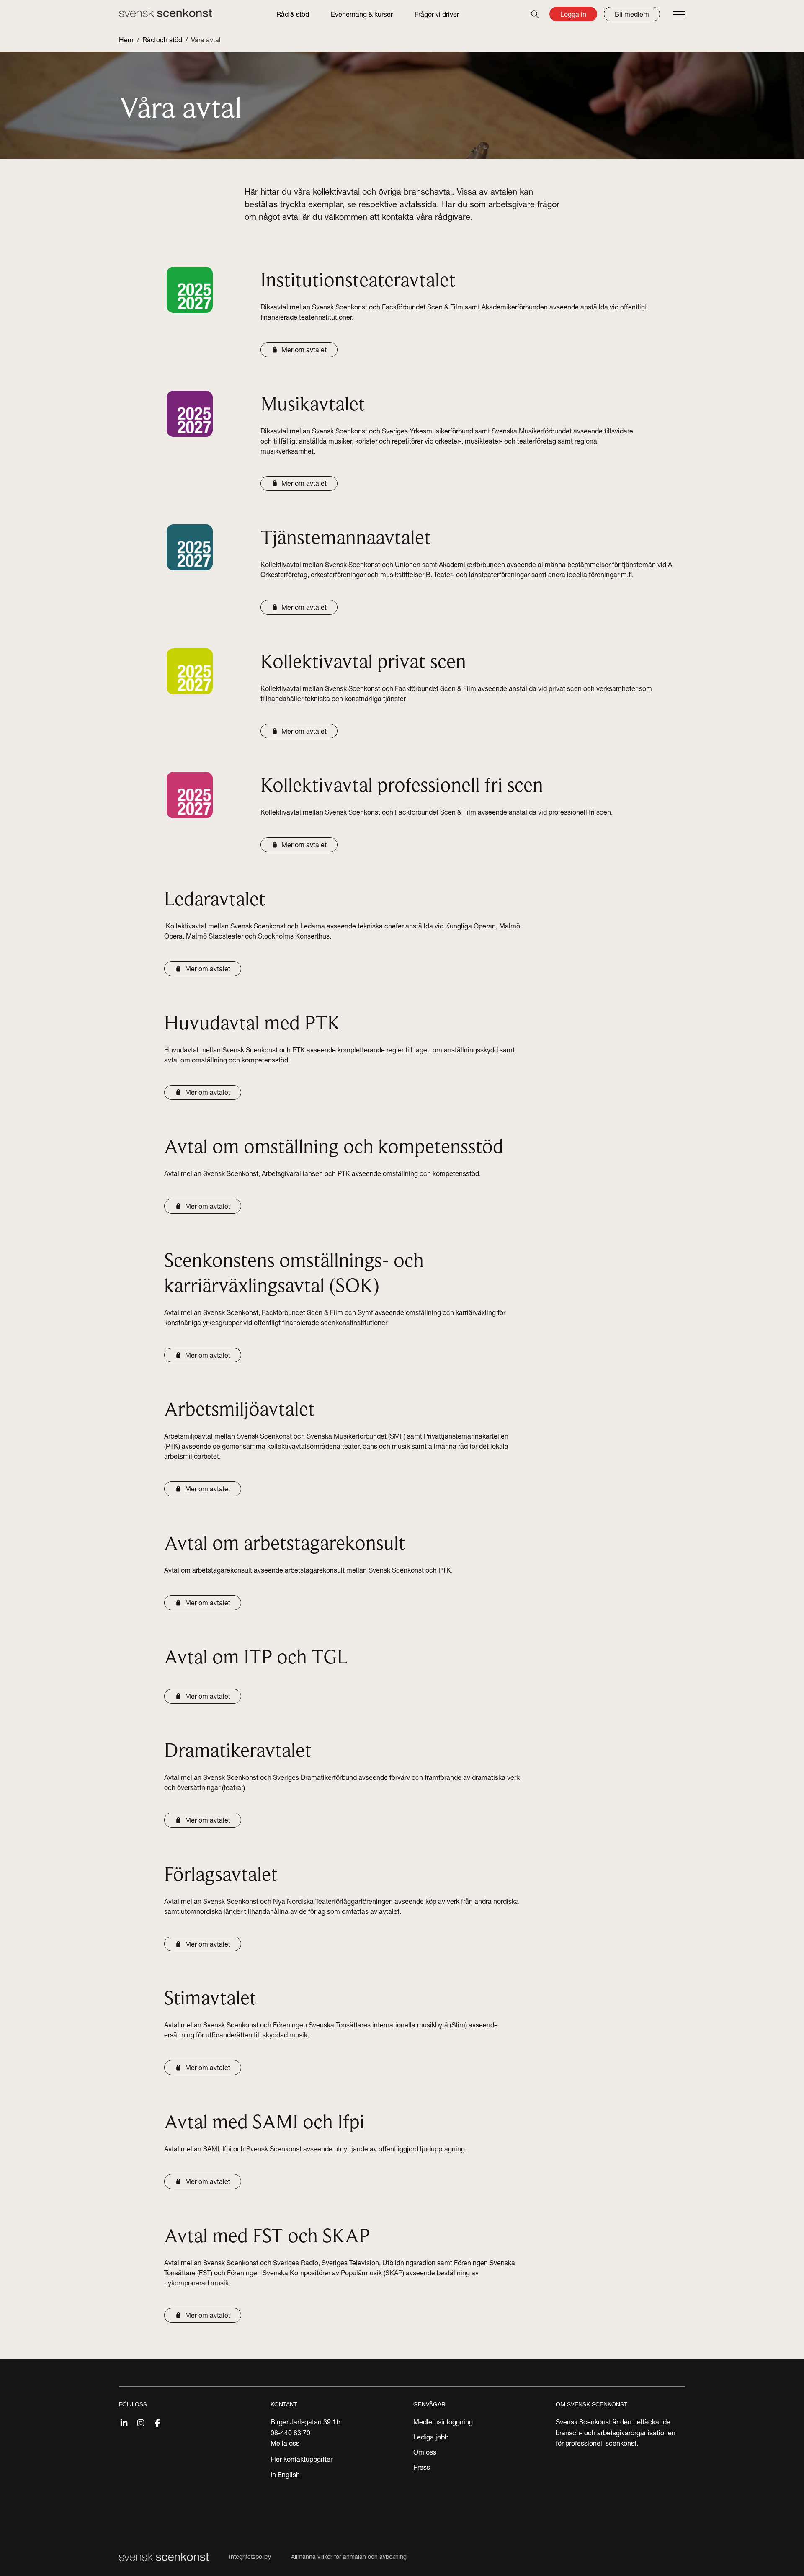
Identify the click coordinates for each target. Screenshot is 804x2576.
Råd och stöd (162, 40)
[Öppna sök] (535, 14)
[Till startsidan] (165, 13)
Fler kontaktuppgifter (301, 2459)
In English (285, 2475)
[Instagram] (141, 2422)
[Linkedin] (124, 2422)
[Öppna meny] (679, 15)
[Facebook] (157, 2422)
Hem (126, 40)
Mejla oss (285, 2443)
